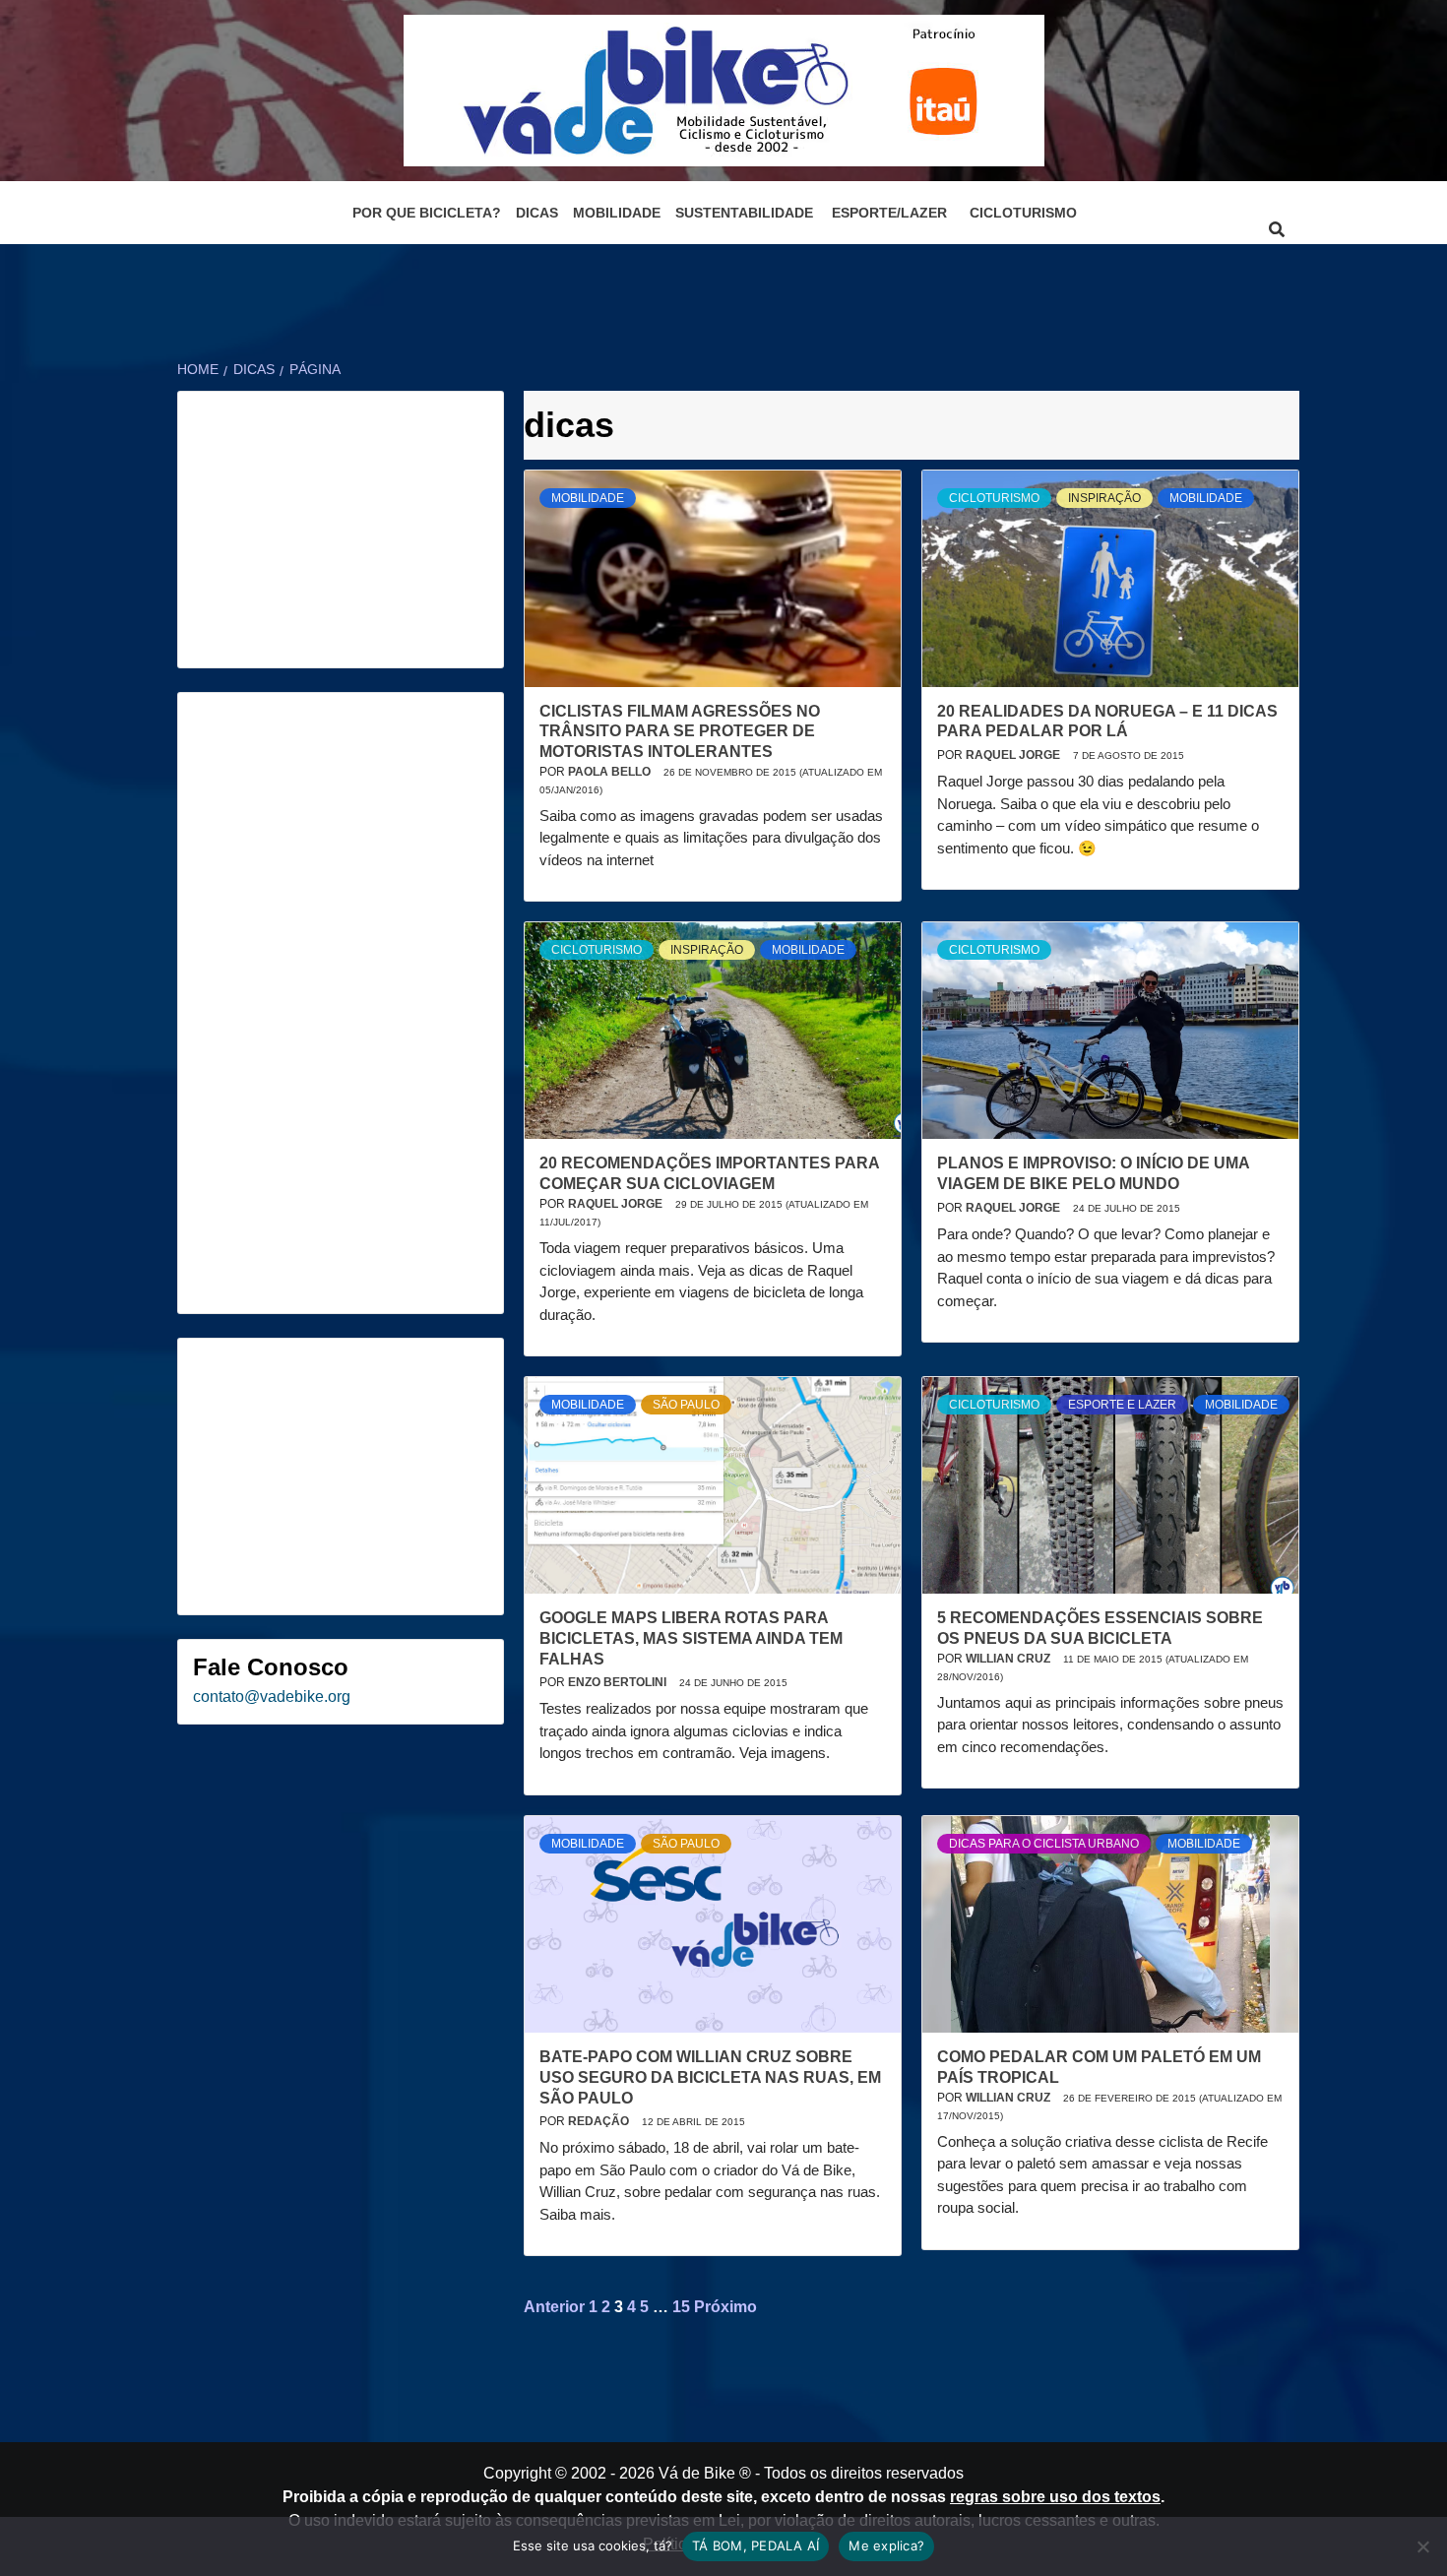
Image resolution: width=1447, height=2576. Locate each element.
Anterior (554, 2307)
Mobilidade (617, 213)
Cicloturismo (1023, 213)
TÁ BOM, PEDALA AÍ (755, 2545)
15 (681, 2307)
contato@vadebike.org (272, 1696)
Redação (600, 2121)
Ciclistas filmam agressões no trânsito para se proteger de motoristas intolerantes (680, 732)
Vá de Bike (697, 2473)
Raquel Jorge (1014, 755)
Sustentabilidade (744, 213)
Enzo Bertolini (619, 1682)
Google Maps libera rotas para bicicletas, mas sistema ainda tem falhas (691, 1638)
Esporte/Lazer (889, 213)
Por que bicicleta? (427, 213)
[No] (1422, 2546)
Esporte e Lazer (1122, 1405)
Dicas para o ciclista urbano (1044, 1844)
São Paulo (686, 1405)
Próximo (725, 2307)
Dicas (537, 213)
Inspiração (1104, 498)
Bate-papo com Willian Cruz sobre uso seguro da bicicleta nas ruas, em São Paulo (710, 2077)
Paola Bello (611, 772)
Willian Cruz (1009, 1659)
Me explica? (886, 2545)
